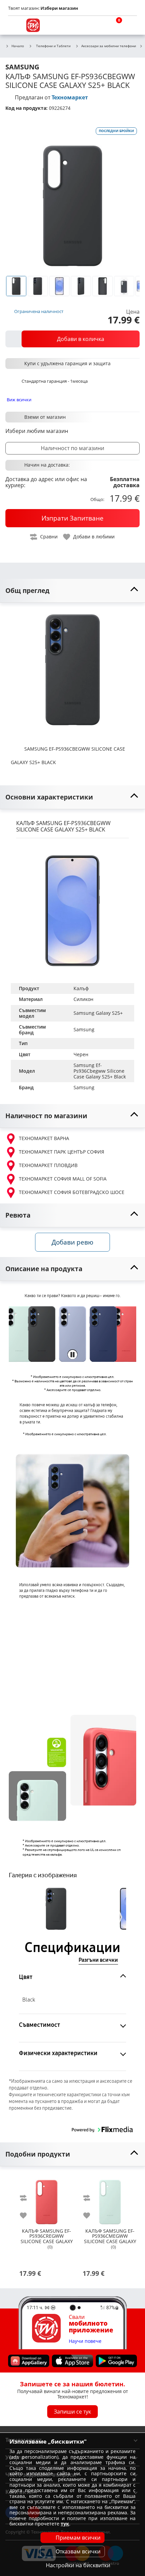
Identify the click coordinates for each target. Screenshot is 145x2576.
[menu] (15, 25)
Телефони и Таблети (53, 46)
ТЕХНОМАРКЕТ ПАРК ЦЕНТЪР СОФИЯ (62, 1152)
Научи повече (85, 2341)
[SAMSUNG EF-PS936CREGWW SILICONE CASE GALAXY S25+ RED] (47, 2199)
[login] (130, 25)
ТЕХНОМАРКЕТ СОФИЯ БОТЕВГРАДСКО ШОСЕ (72, 1192)
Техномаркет (70, 97)
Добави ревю (72, 1242)
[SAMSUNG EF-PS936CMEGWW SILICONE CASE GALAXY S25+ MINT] (110, 2199)
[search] (98, 25)
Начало (18, 46)
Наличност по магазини (72, 448)
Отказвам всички (78, 2551)
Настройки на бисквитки (78, 2565)
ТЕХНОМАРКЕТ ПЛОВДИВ (48, 1165)
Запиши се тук (72, 2412)
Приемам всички (78, 2538)
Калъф (81, 988)
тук (65, 2524)
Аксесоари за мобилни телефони (109, 46)
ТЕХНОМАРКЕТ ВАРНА (44, 1138)
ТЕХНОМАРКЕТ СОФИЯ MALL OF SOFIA (63, 1179)
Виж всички (19, 400)
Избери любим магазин (37, 431)
